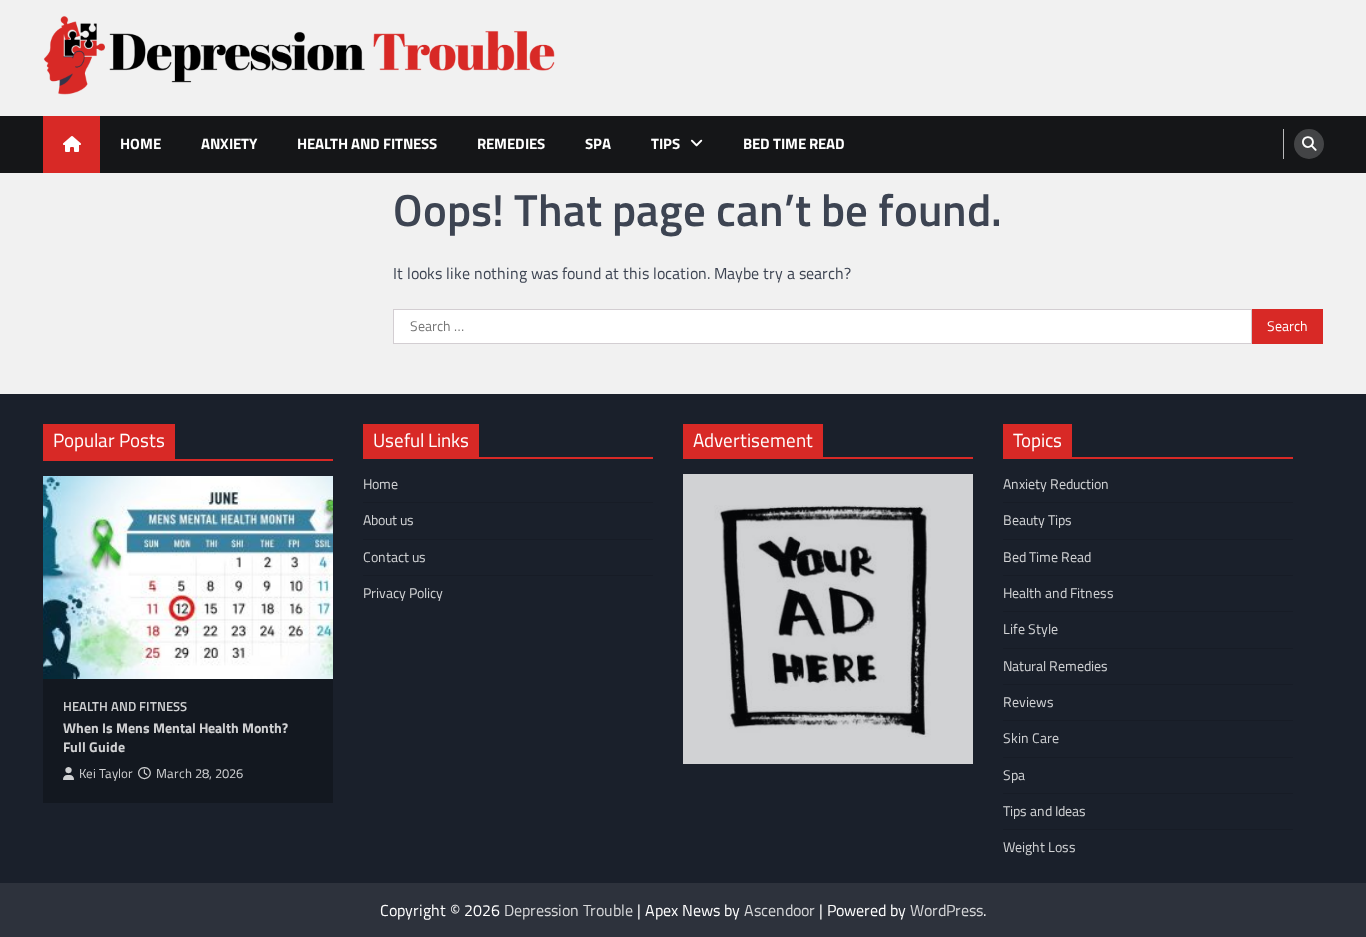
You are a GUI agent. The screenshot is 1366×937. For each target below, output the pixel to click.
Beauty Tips (1037, 520)
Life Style (1030, 629)
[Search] (1309, 144)
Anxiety (229, 143)
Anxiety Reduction (1056, 484)
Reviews (1028, 702)
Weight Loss (1039, 847)
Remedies (511, 143)
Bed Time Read (794, 143)
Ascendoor (779, 910)
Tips (665, 143)
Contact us (394, 557)
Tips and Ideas (1044, 811)
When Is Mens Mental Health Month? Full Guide (175, 737)
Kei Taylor (106, 773)
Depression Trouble (568, 910)
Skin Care (1031, 738)
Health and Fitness (367, 143)
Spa (598, 143)
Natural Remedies (1055, 666)
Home (140, 143)
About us (388, 520)
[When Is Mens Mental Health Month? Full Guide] (188, 577)
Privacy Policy (403, 593)
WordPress (946, 910)
